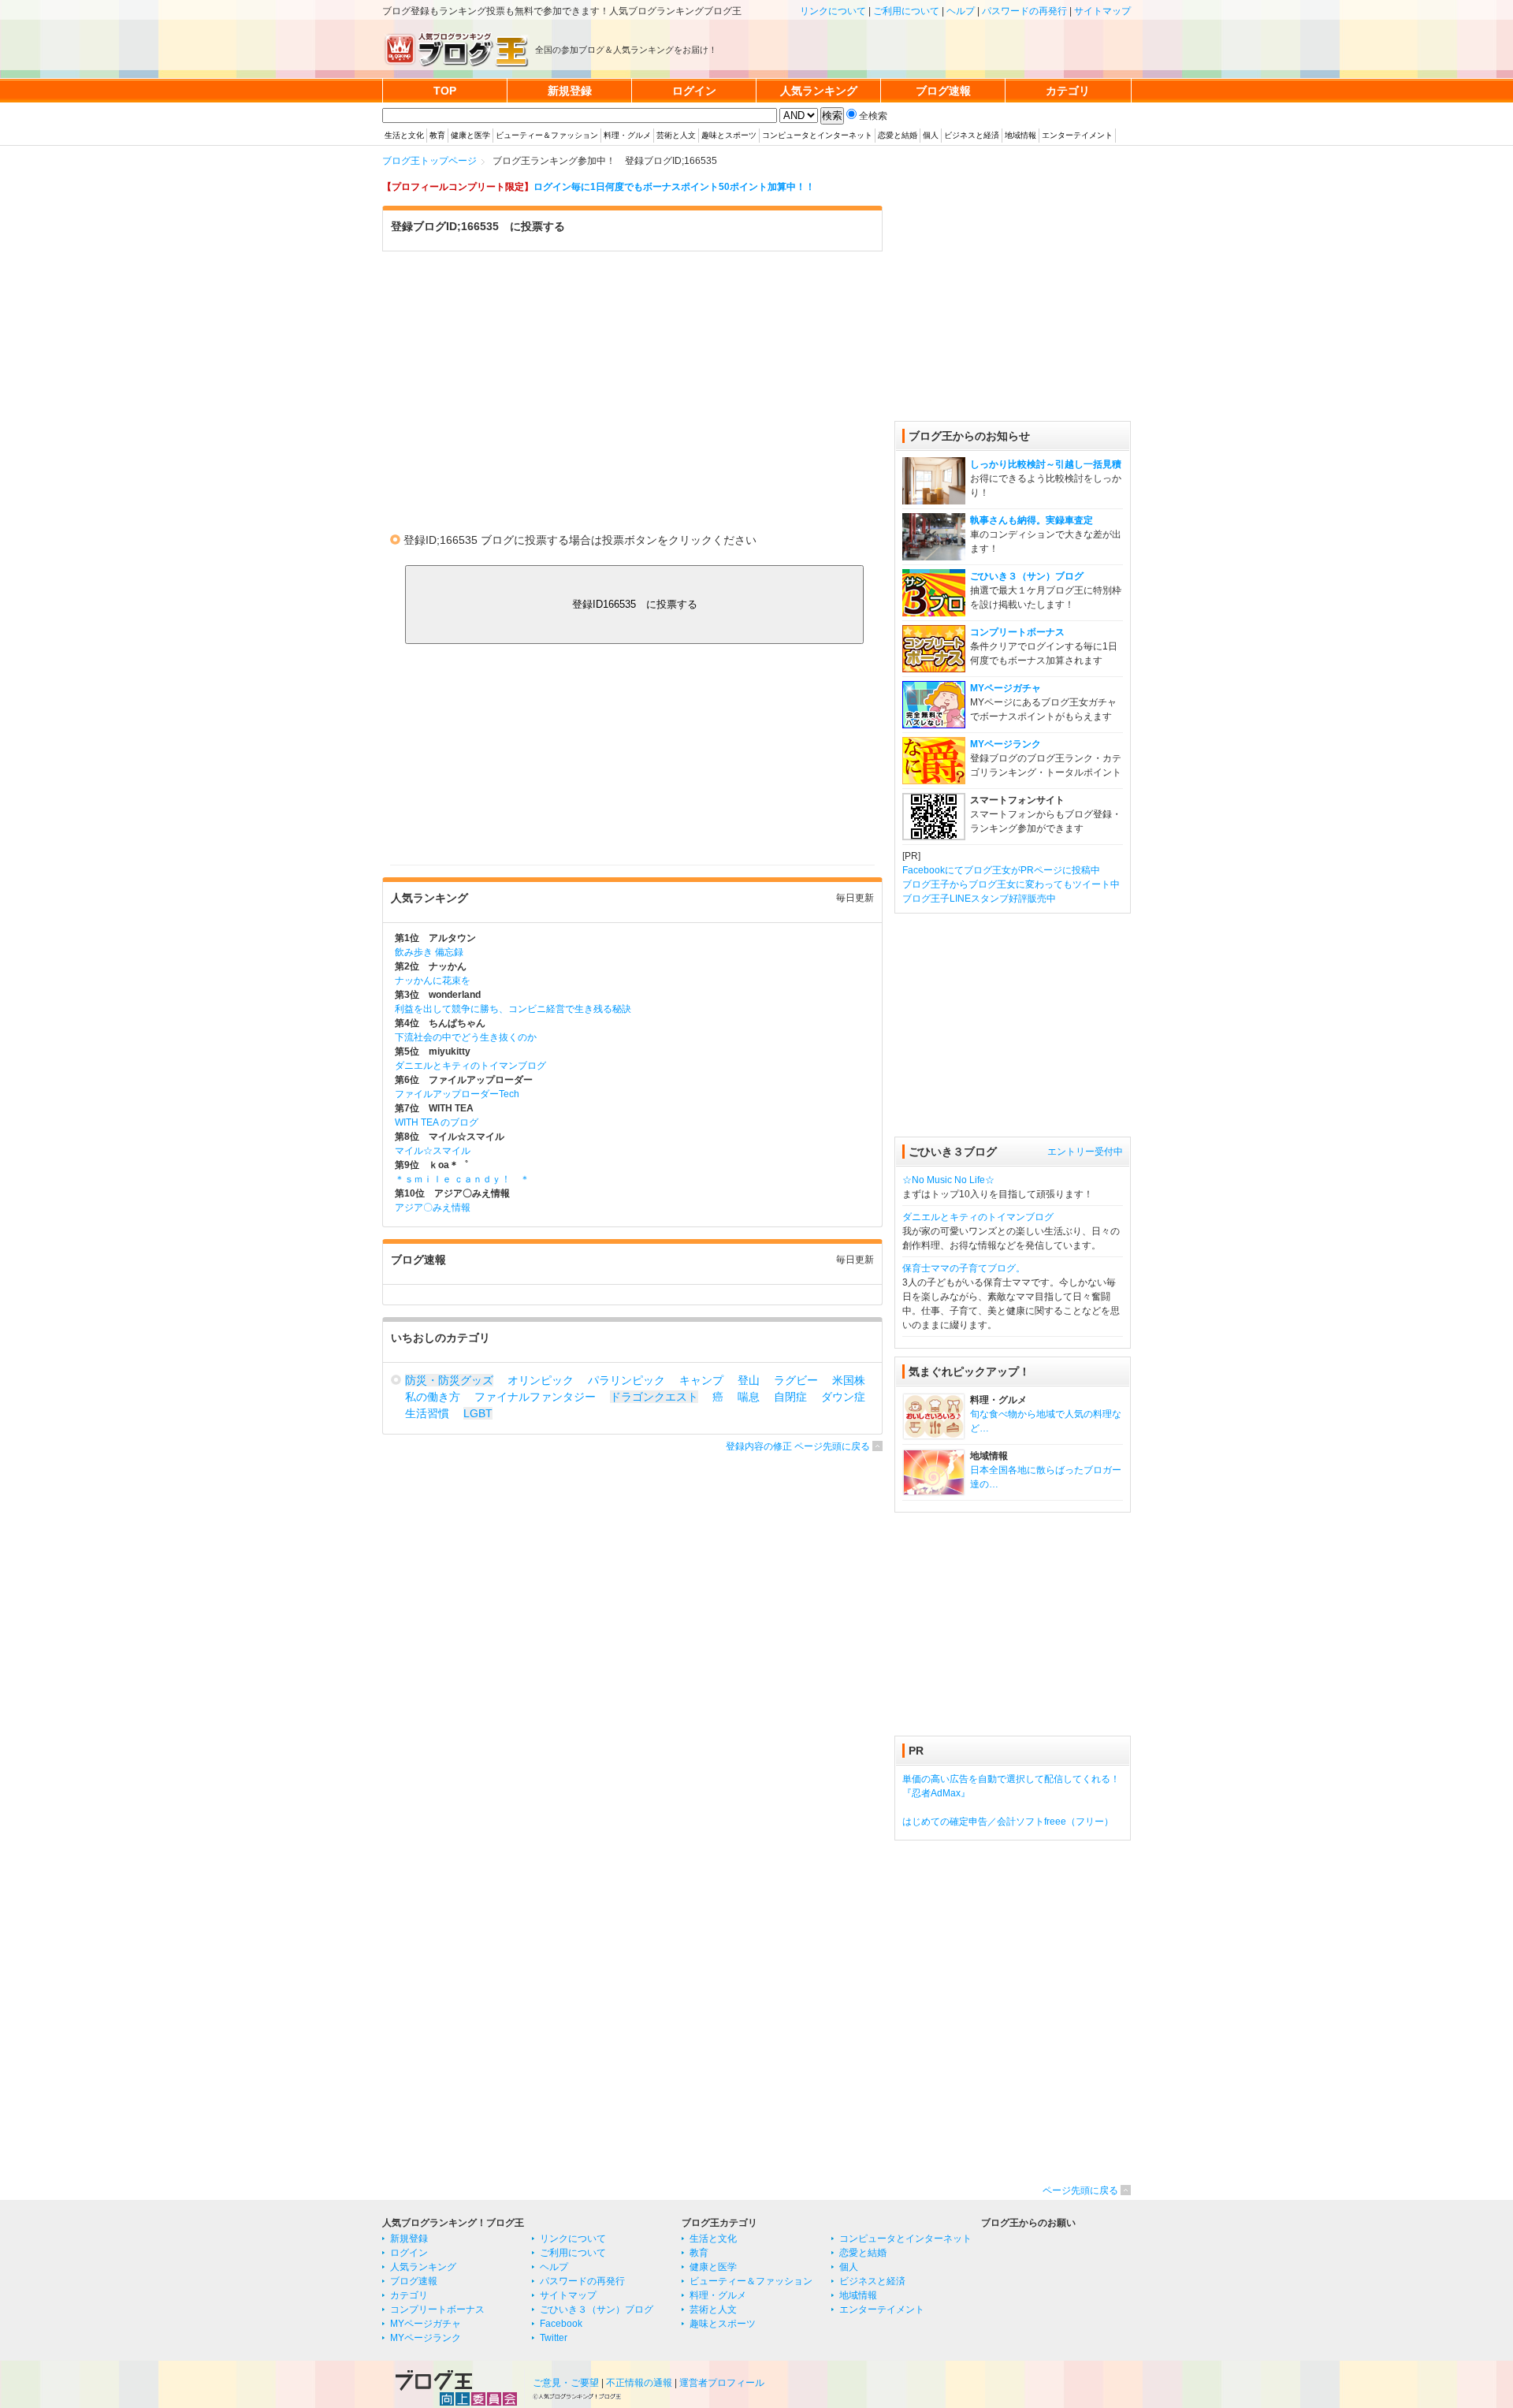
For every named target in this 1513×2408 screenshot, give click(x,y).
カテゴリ (409, 2295)
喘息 (749, 1397)
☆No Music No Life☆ (948, 1180)
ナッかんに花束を (433, 981)
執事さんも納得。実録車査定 (1032, 520)
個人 (931, 135)
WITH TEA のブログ (437, 1122)
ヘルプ (961, 11)
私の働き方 (433, 1397)
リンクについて (833, 11)
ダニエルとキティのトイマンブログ (470, 1066)
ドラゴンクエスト (654, 1397)
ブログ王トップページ (429, 161)
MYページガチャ (1006, 688)
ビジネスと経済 (972, 135)
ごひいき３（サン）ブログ (1027, 576)
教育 (437, 135)
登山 (749, 1380)
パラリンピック (626, 1380)
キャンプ (701, 1380)
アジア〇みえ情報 (433, 1208)
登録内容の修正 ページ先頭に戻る (798, 1446)
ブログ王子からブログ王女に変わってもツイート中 (1011, 884)
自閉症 (790, 1397)
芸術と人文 (676, 135)
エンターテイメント (1077, 135)
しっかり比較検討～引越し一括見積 (1046, 464)
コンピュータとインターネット (817, 135)
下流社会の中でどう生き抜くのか (466, 1037)
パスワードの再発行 (1024, 11)
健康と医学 (470, 135)
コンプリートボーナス (1017, 632)
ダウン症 (843, 1397)
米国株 (849, 1380)
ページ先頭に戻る (1080, 2190)
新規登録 (409, 2239)
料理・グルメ (627, 135)
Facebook (561, 2324)
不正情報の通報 (639, 2383)
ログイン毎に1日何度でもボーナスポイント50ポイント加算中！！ (674, 187)
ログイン (409, 2253)
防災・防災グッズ (449, 1380)
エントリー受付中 (1085, 1152)
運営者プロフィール (722, 2383)
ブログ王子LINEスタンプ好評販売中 (979, 899)
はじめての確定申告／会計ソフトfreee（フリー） (1008, 1822)
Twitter (554, 2338)
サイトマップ (1102, 11)
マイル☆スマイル (433, 1151)
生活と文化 (404, 135)
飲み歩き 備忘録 (429, 952)
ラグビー (796, 1380)
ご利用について (906, 11)
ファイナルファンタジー (535, 1397)
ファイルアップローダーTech (457, 1094)
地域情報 (1020, 135)
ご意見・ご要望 (566, 2383)
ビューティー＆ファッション (547, 135)
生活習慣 (427, 1413)
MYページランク (1006, 744)
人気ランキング (423, 2267)
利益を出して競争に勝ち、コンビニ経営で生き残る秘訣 (513, 1009)
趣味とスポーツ (729, 135)
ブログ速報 (414, 2281)
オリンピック (541, 1380)
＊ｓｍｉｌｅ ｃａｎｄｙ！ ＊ (462, 1179)
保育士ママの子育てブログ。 (964, 1268)
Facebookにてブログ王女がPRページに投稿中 (1001, 870)
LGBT (478, 1413)
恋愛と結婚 (898, 135)
